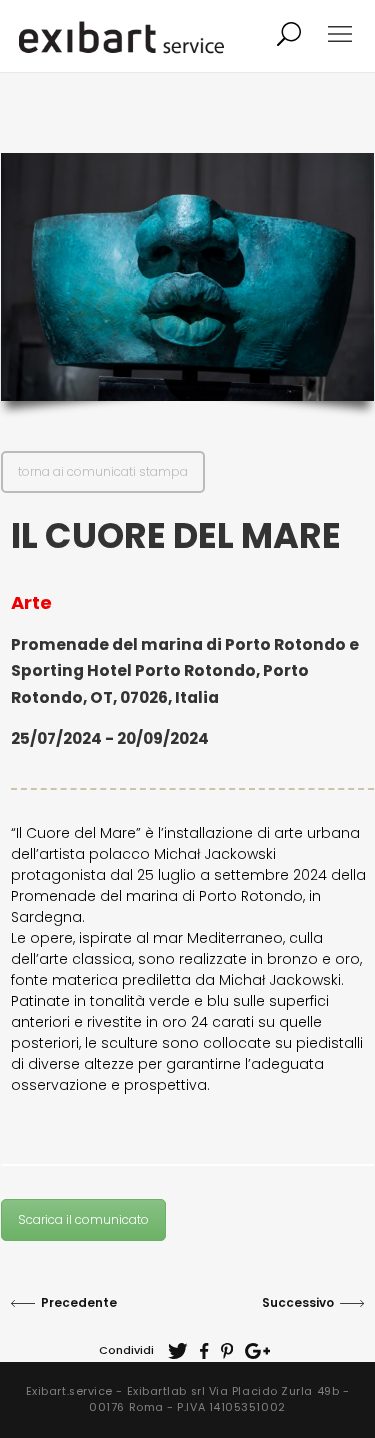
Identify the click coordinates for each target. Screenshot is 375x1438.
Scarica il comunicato (83, 1219)
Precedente (79, 1302)
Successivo (298, 1302)
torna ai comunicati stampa (103, 471)
